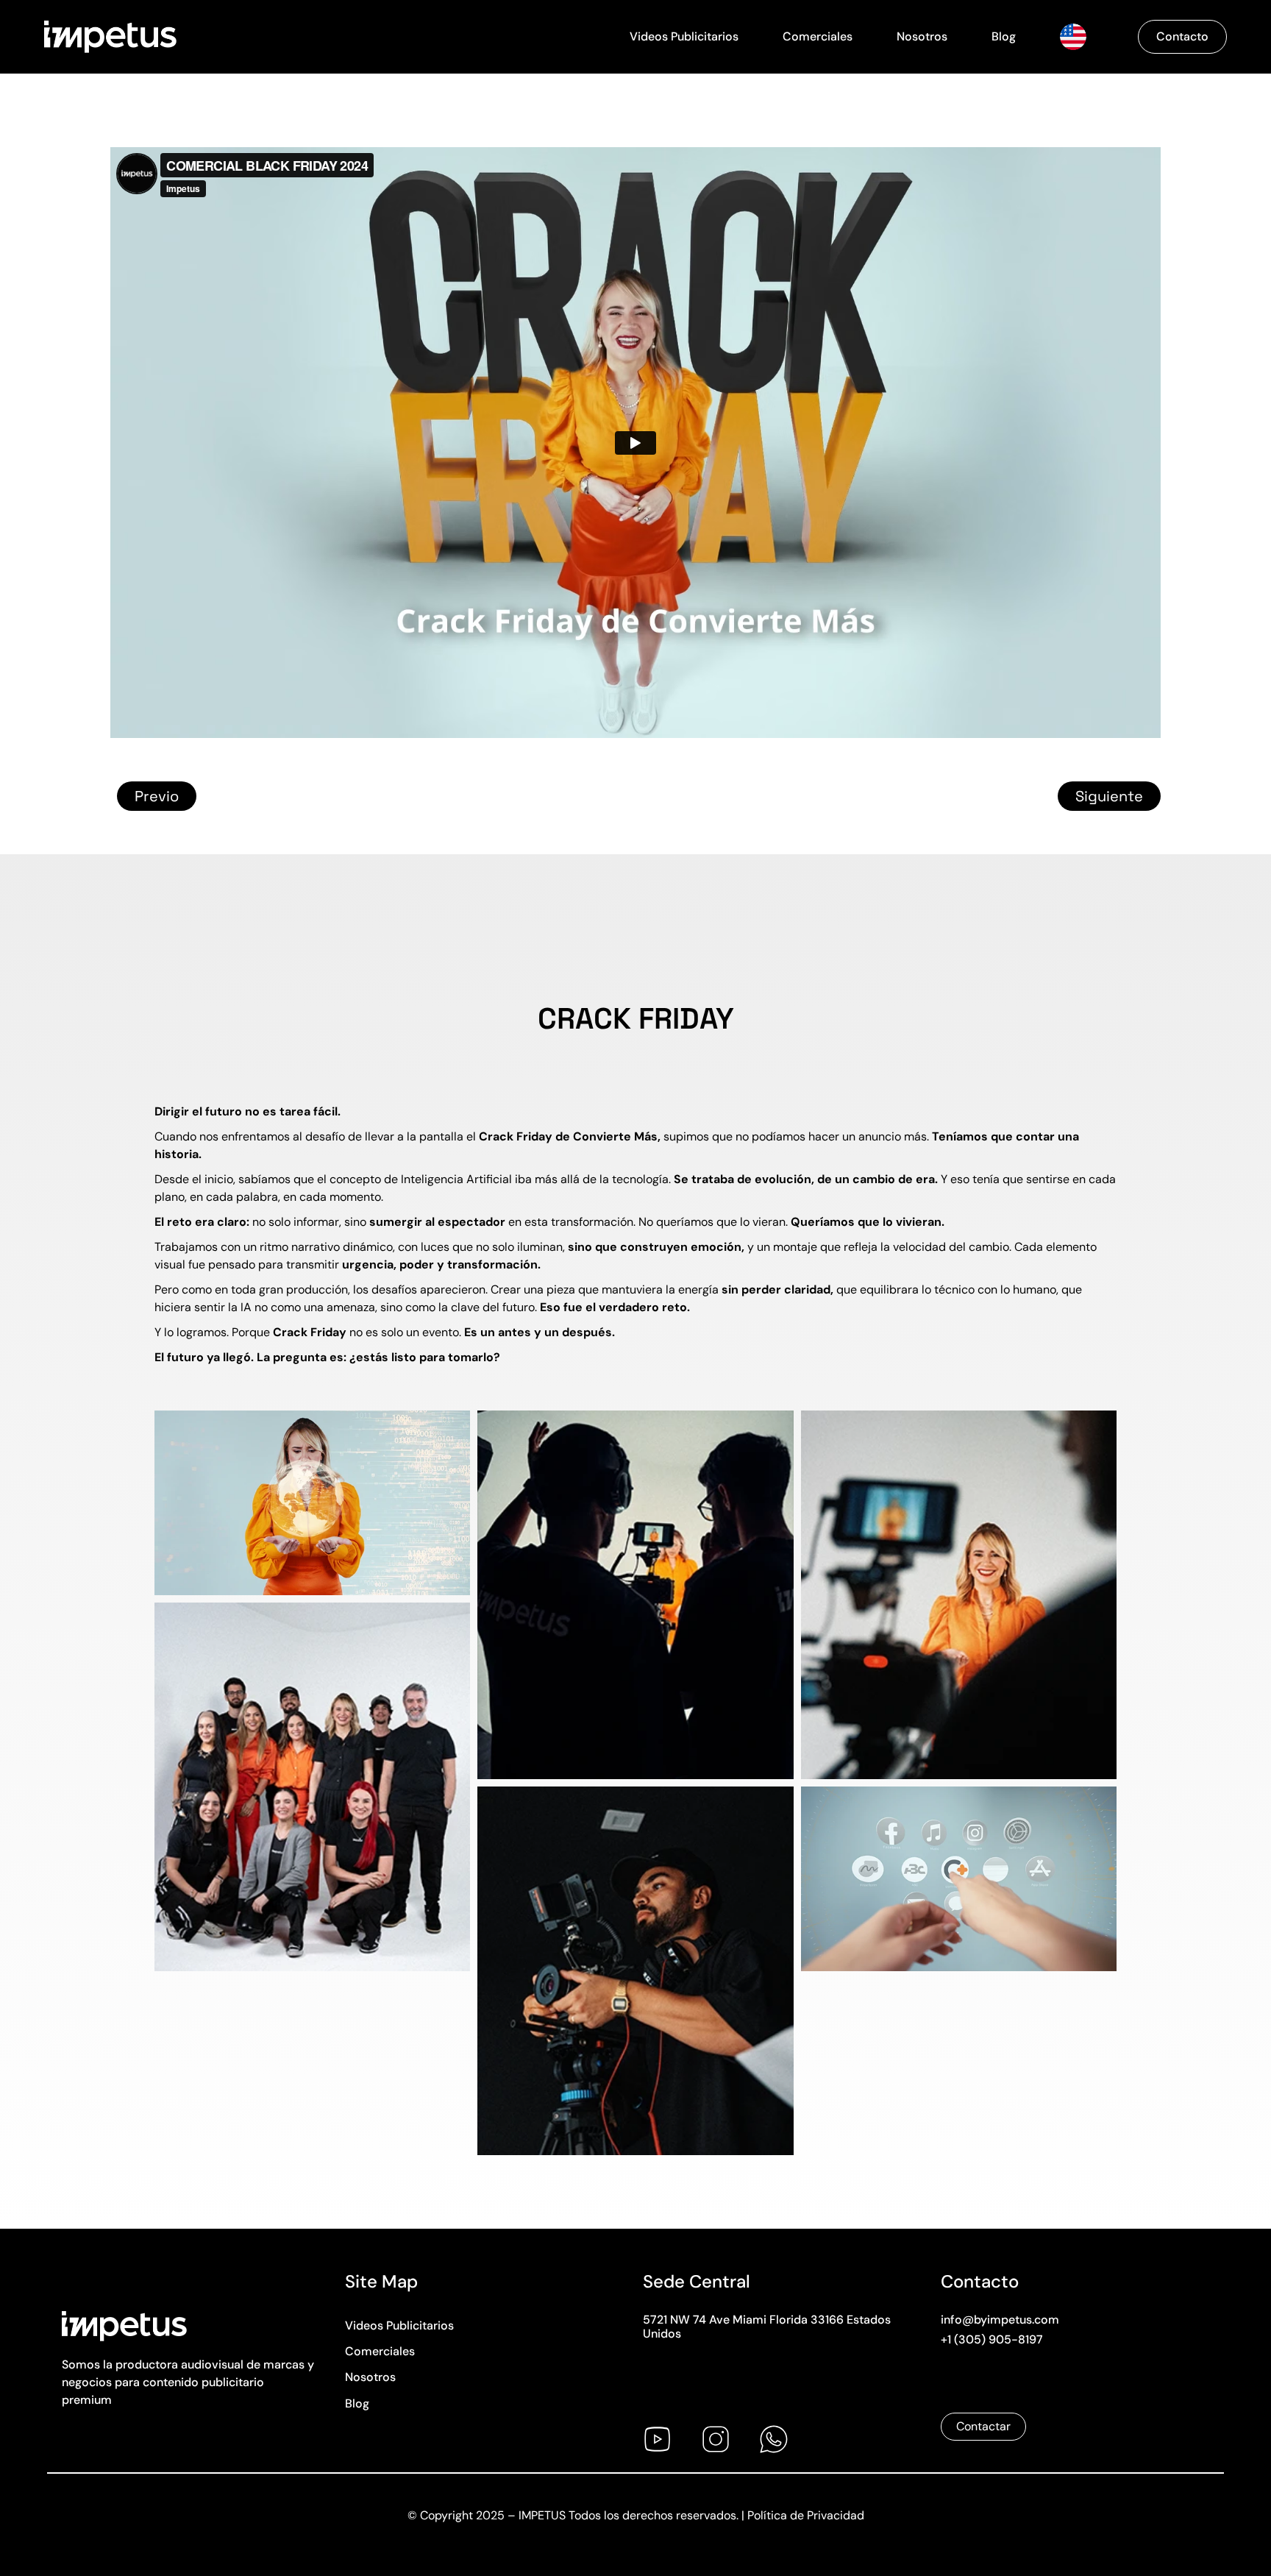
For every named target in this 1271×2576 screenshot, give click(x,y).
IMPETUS (542, 2515)
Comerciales (818, 36)
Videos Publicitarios (684, 36)
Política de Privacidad (806, 2515)
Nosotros (922, 36)
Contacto (1182, 36)
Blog (1004, 36)
